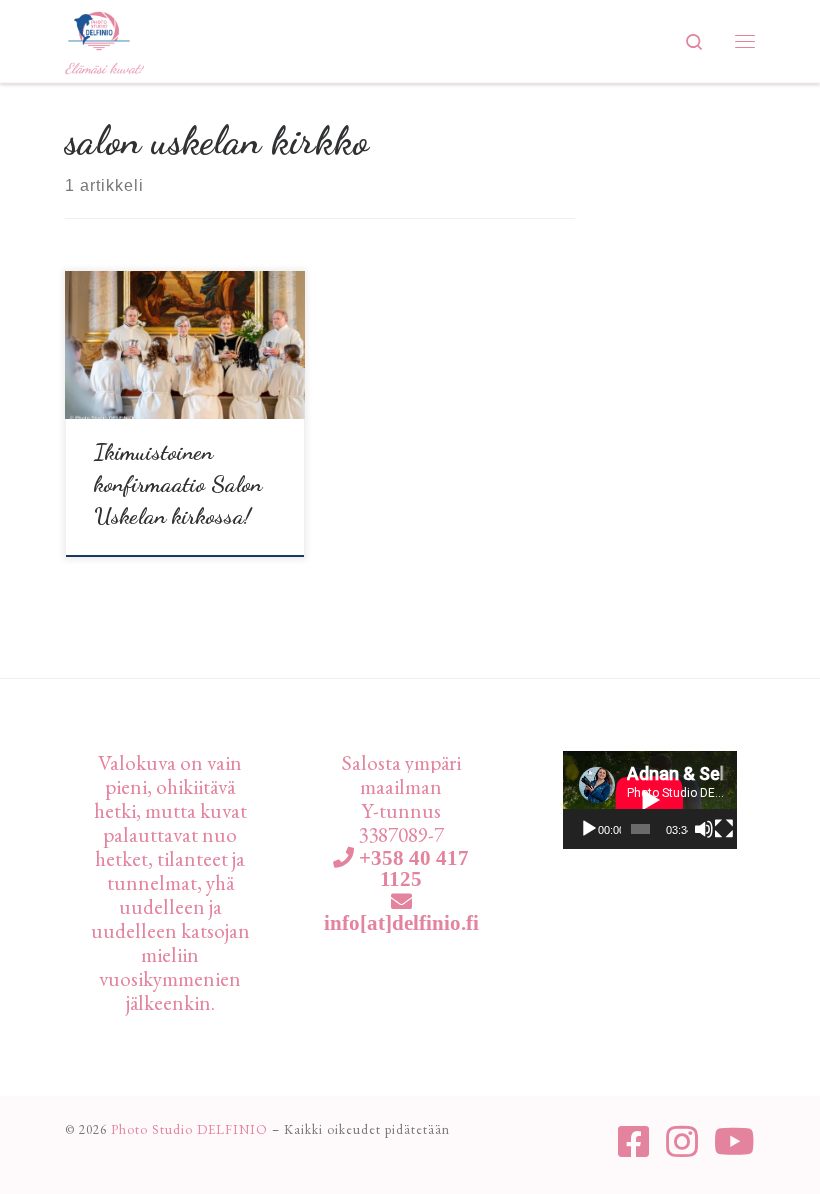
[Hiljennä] (704, 829)
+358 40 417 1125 (411, 868)
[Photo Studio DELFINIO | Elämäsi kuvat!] (99, 27)
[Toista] (589, 829)
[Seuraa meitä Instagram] (682, 1142)
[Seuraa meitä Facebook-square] (634, 1142)
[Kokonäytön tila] (724, 829)
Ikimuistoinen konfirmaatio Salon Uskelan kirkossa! (178, 483)
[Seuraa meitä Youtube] (734, 1142)
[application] (650, 800)
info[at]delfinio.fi (401, 922)
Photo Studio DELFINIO (189, 1129)
